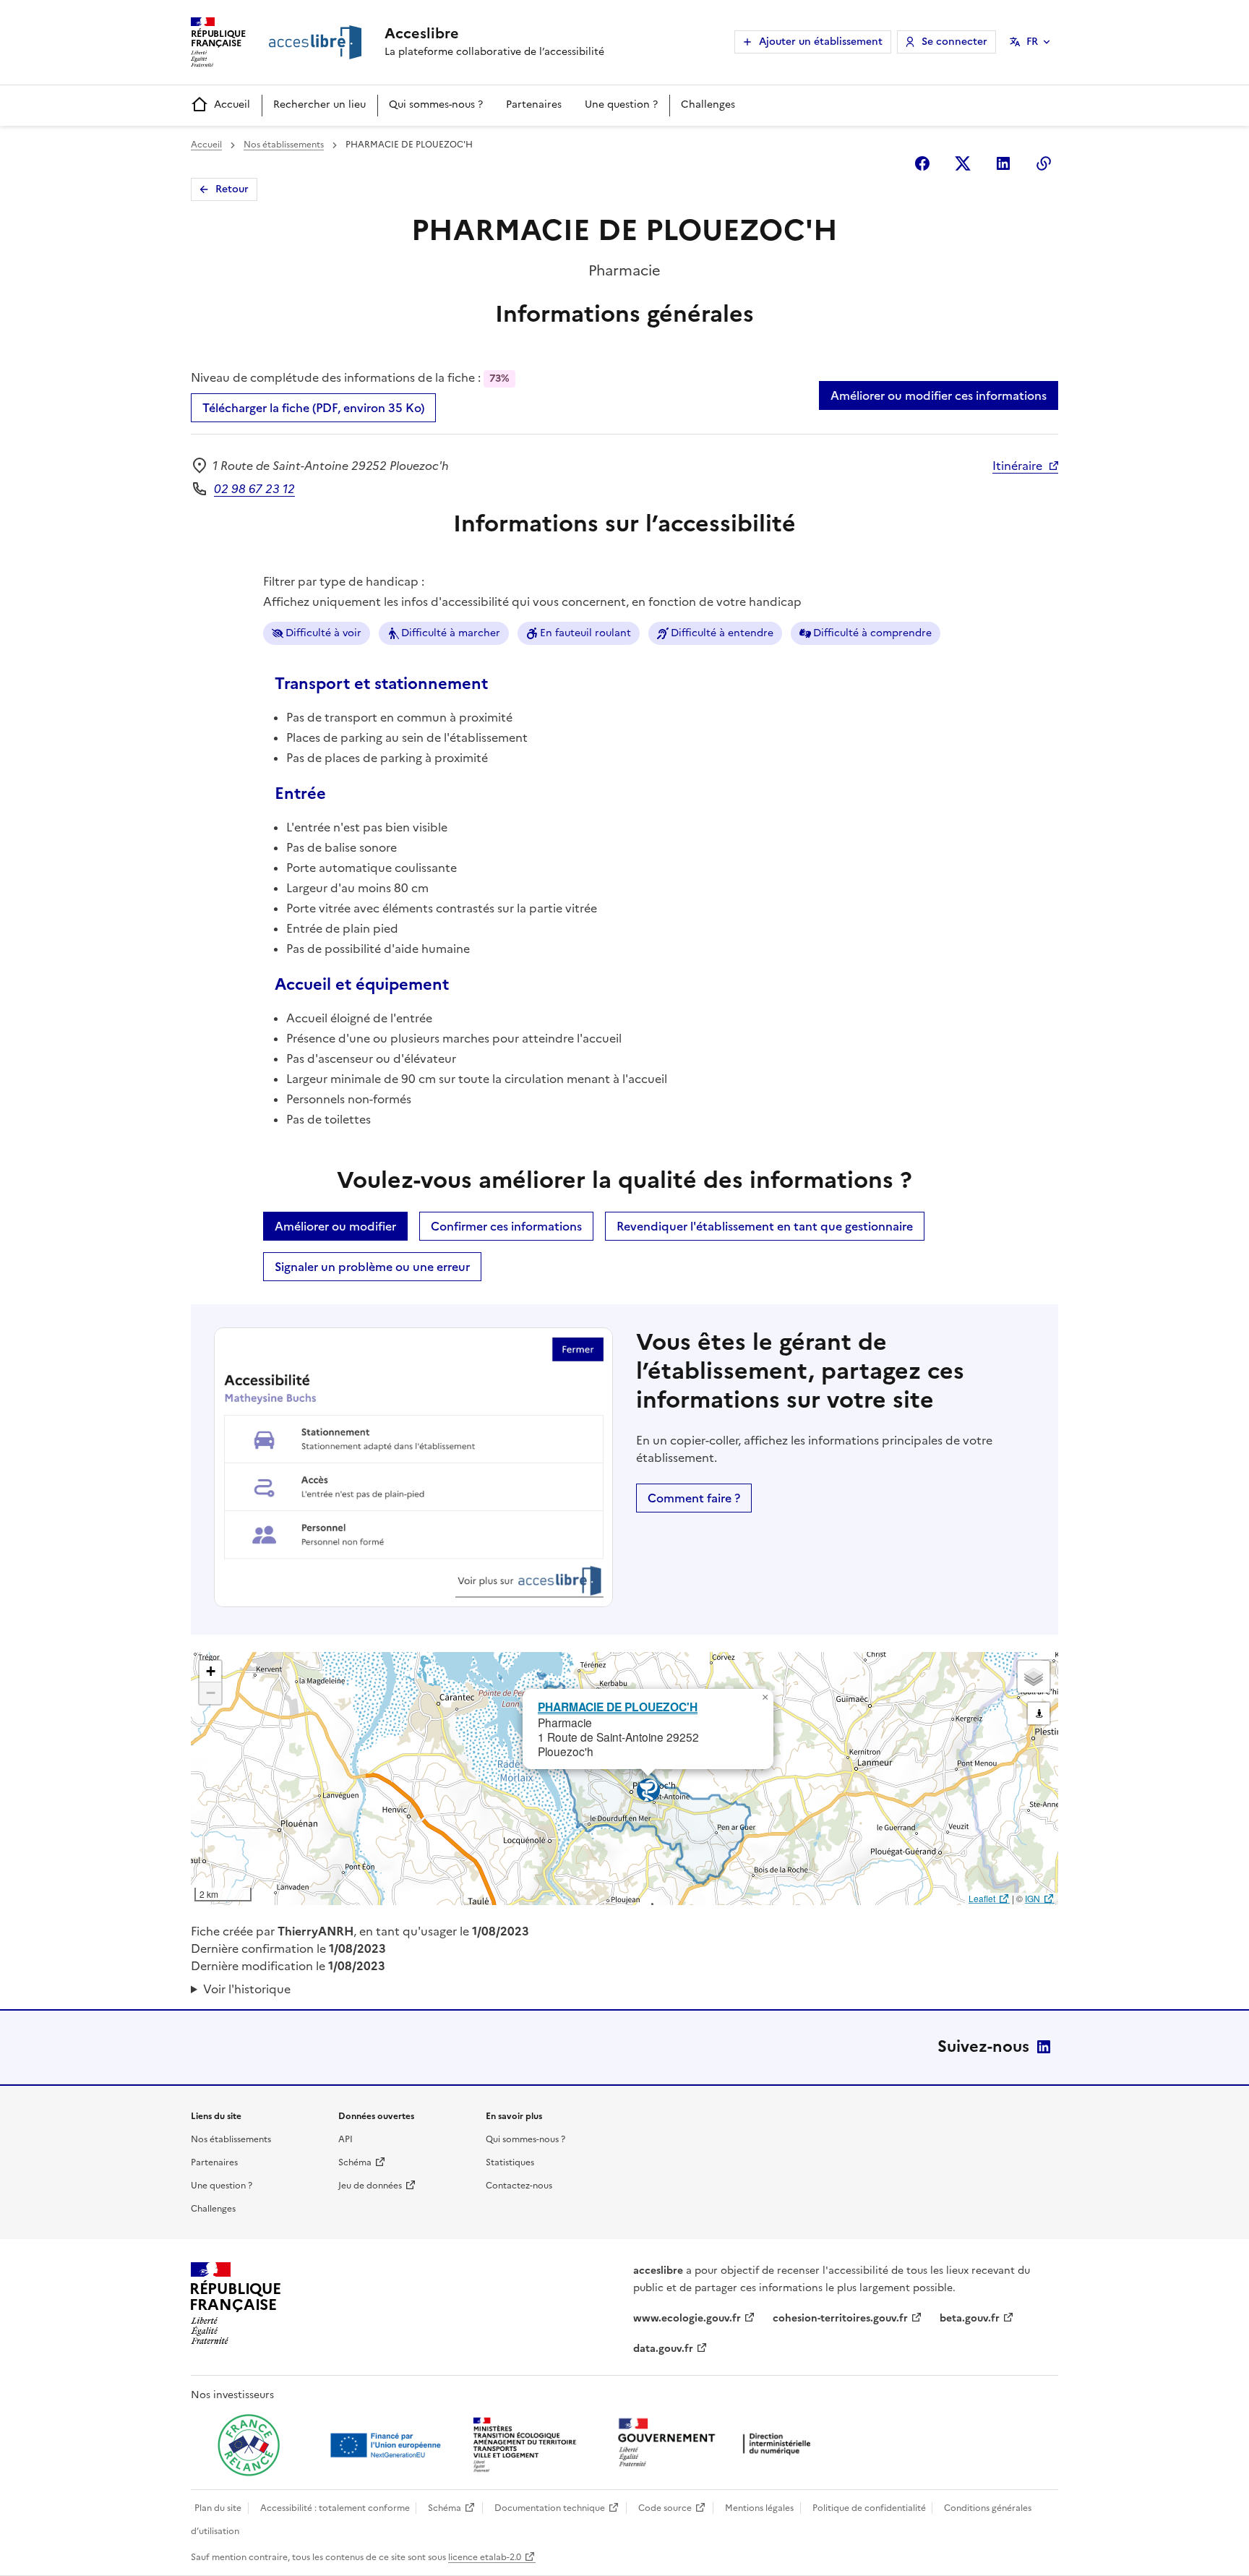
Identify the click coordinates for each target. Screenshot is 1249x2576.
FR (1032, 42)
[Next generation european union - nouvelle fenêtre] (387, 2445)
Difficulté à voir (323, 633)
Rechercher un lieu (319, 104)
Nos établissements (284, 145)
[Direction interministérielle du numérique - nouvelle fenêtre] (718, 2444)
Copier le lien (1044, 163)
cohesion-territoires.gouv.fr (840, 2318)
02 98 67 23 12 (254, 489)
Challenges (708, 104)
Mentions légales (759, 2508)
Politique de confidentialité (869, 2508)
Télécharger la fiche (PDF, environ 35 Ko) (313, 408)
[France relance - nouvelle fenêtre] (249, 2445)
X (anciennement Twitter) (963, 163)
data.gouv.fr (663, 2349)
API (345, 2139)
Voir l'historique (247, 1989)
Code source (665, 2508)
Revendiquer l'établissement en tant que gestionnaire (765, 1226)
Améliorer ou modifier (335, 1226)
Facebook (922, 163)
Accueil (232, 104)
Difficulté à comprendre (872, 633)
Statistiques (510, 2162)
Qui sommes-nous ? (436, 104)
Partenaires (534, 104)
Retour (232, 189)
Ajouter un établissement (821, 42)
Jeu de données (370, 2186)
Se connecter (954, 42)
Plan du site (218, 2508)
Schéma (355, 2162)
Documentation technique (550, 2508)
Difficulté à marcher (451, 633)
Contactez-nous (519, 2186)
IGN (1033, 1898)
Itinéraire (1017, 466)
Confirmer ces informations (506, 1226)
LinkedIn (1044, 2047)
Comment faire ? (694, 1498)
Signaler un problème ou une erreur (372, 1267)
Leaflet (982, 1898)
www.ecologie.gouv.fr (687, 2318)
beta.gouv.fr (970, 2318)
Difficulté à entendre (722, 633)
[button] (765, 1698)
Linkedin (1003, 163)
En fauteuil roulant (585, 633)
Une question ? (621, 104)
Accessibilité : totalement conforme (335, 2508)
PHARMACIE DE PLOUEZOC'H (618, 1707)
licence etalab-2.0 (485, 2557)
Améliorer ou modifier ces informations (939, 395)
